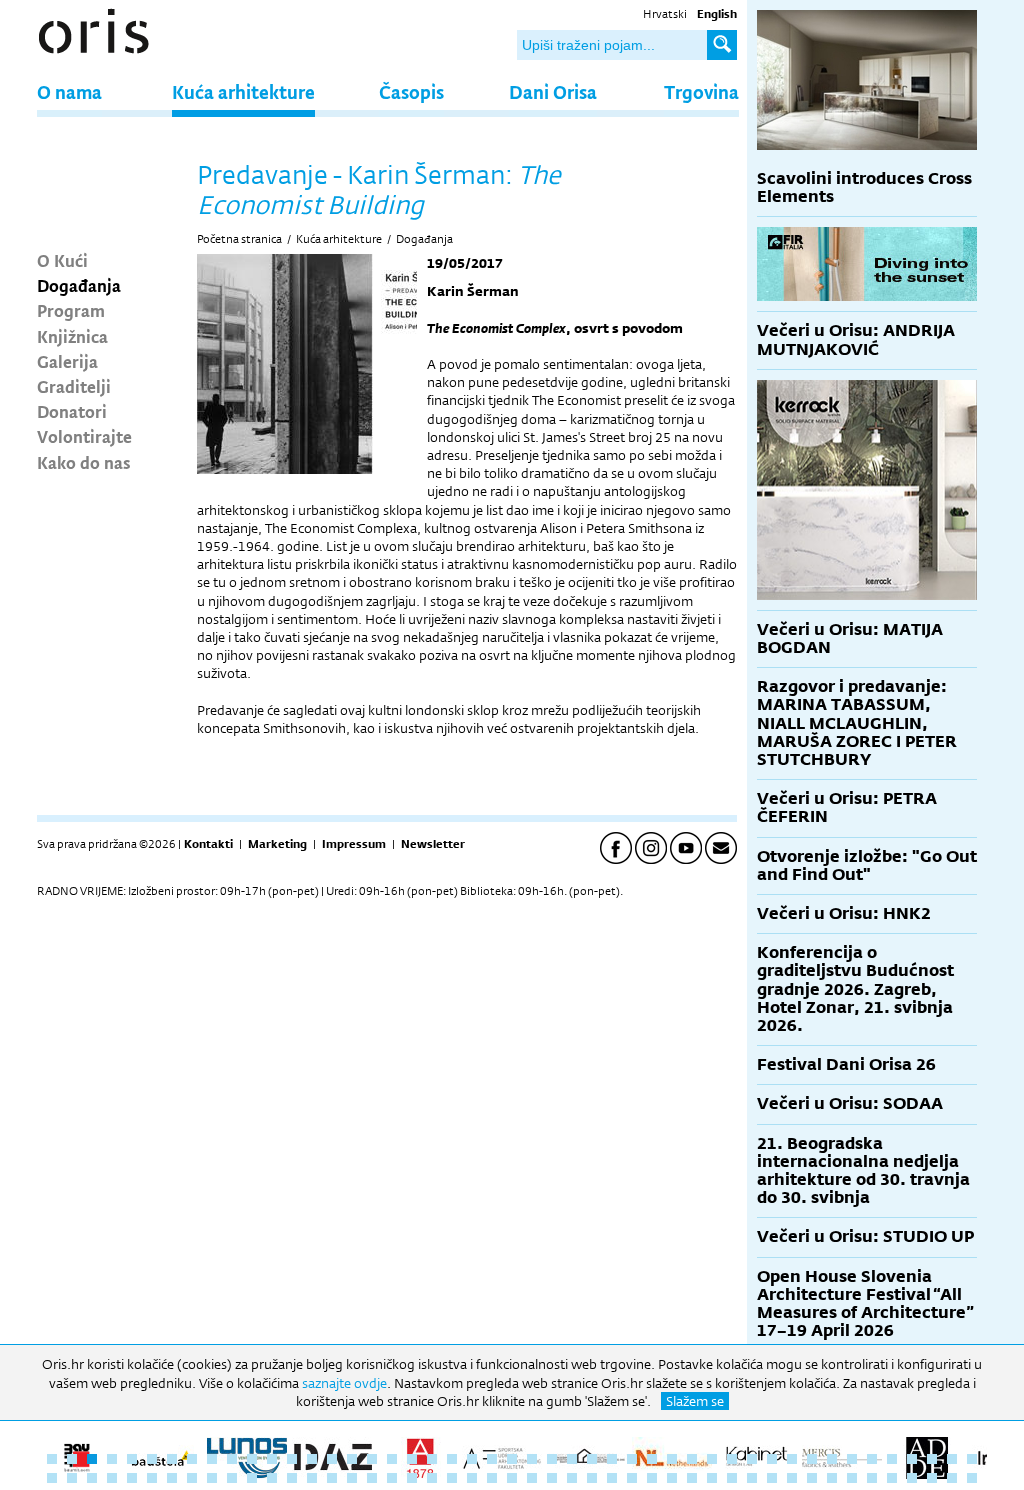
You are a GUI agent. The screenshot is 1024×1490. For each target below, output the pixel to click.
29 (612, 1459)
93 (952, 1478)
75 (592, 1478)
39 (812, 1459)
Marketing (277, 844)
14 (312, 1459)
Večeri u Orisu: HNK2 (844, 913)
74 (572, 1478)
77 (632, 1478)
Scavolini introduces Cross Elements (864, 187)
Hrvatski (665, 14)
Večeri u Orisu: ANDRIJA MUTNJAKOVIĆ (856, 339)
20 (432, 1459)
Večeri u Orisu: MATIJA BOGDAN (850, 638)
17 (372, 1459)
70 (492, 1478)
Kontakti (208, 844)
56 (212, 1478)
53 (152, 1478)
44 (912, 1459)
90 (892, 1478)
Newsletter (433, 844)
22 (472, 1459)
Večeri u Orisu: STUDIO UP (865, 1236)
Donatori (72, 411)
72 (532, 1478)
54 (172, 1478)
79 (672, 1478)
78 (652, 1478)
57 (232, 1478)
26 (552, 1459)
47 (972, 1459)
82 (732, 1478)
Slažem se (695, 1401)
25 (532, 1459)
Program (71, 310)
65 (392, 1478)
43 (892, 1459)
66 (412, 1478)
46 (952, 1459)
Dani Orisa (553, 91)
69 (472, 1478)
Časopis (411, 91)
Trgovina (701, 91)
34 (712, 1459)
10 (232, 1459)
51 (112, 1478)
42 (872, 1459)
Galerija (67, 361)
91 (912, 1478)
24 (512, 1459)
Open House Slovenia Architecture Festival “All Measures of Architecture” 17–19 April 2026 (865, 1304)
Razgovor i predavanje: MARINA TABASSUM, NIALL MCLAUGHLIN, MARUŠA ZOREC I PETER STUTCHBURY (857, 723)
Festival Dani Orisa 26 (846, 1064)
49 (72, 1478)
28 (592, 1459)
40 (832, 1459)
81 (712, 1478)
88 (852, 1478)
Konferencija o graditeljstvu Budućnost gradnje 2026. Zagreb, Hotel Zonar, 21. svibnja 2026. (855, 989)
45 (932, 1459)
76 (612, 1478)
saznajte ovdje (344, 1383)
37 (772, 1459)
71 (512, 1478)
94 (972, 1478)
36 (752, 1459)
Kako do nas (84, 462)
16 (352, 1459)
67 (432, 1478)
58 (252, 1478)
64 (372, 1478)
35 (732, 1459)
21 (452, 1459)
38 (792, 1459)
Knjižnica (72, 336)
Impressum (354, 844)
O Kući (62, 260)
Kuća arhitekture (243, 91)
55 (192, 1478)
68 (452, 1478)
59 (272, 1478)
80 (692, 1478)
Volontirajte (84, 436)
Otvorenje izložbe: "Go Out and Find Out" (867, 865)
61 (312, 1478)
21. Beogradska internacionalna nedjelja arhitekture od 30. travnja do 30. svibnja (863, 1171)
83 (752, 1478)
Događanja (79, 285)
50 (92, 1478)
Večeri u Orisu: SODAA (850, 1103)
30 (632, 1459)
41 (852, 1459)
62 (332, 1478)
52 (132, 1478)
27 (572, 1459)
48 (52, 1478)
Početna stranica (239, 239)
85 (792, 1478)
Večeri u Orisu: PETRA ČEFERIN (847, 807)
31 (652, 1459)
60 (292, 1478)
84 (772, 1478)
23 (492, 1459)
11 (252, 1459)
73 (552, 1478)
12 (272, 1459)
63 (352, 1478)
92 (932, 1478)
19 (412, 1459)
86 (812, 1478)
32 (672, 1459)
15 (332, 1459)
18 (392, 1459)
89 (872, 1478)
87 (832, 1478)
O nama (69, 91)
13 (292, 1459)
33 (692, 1459)
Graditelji (74, 386)
